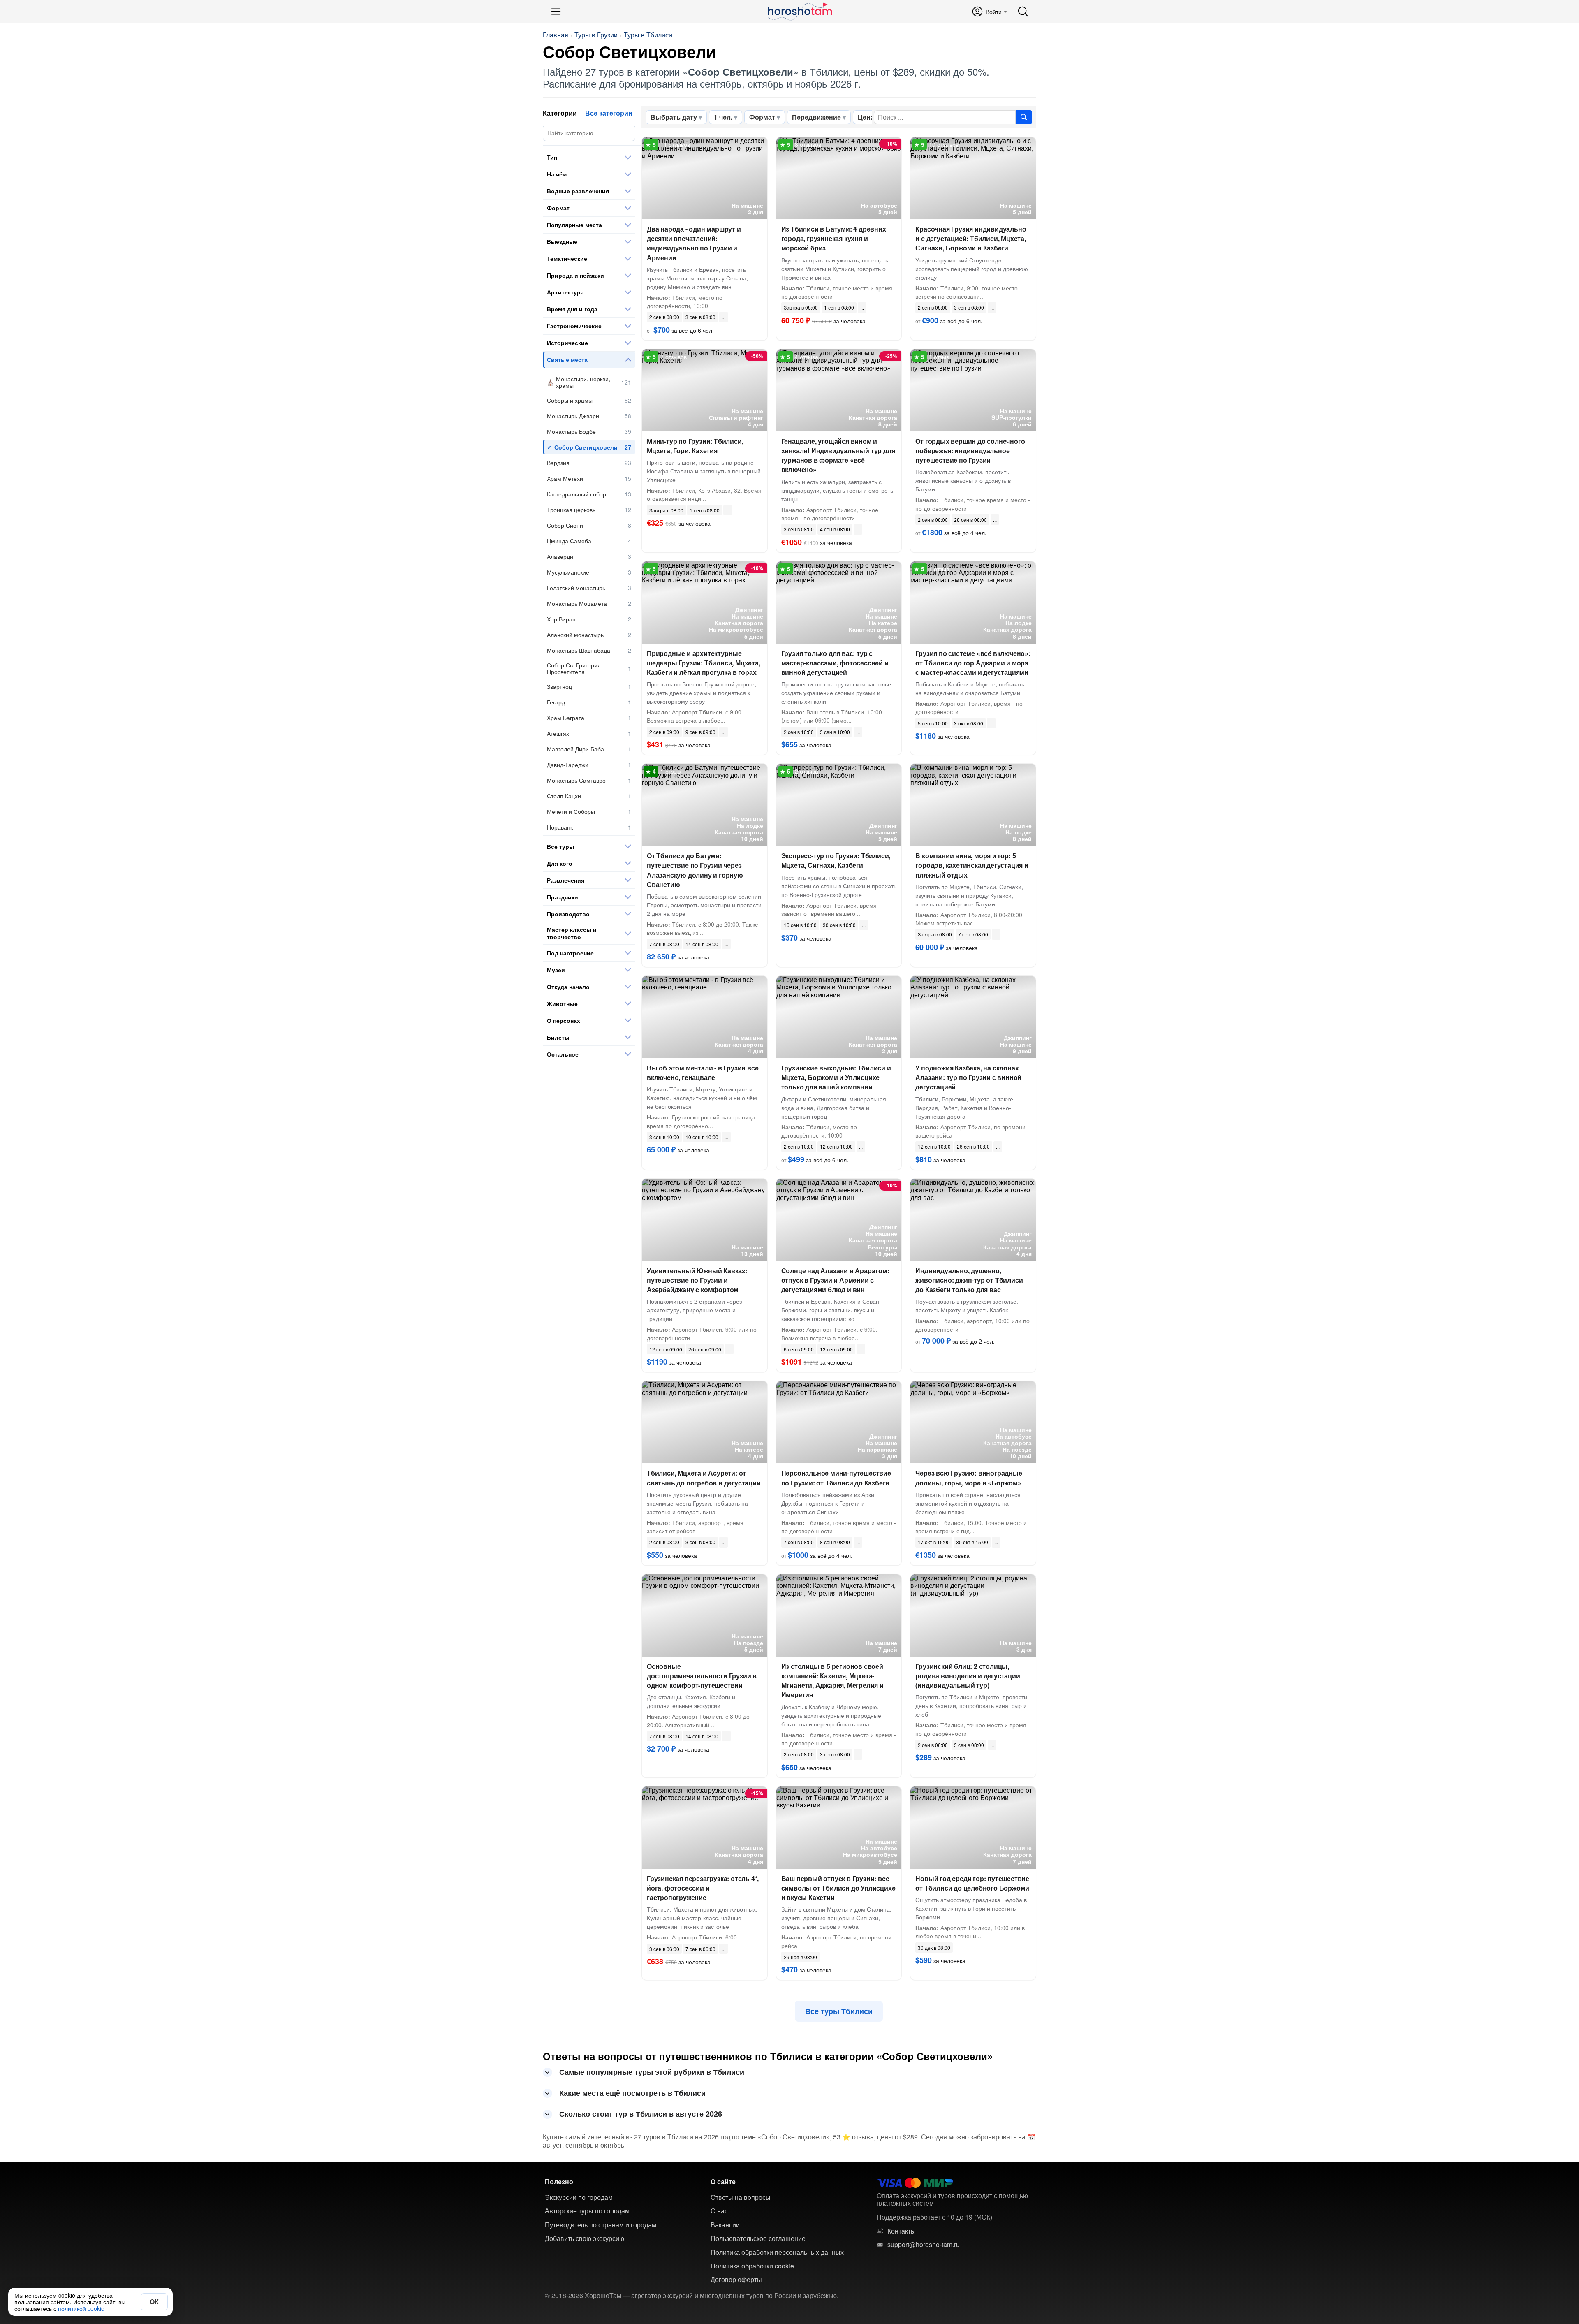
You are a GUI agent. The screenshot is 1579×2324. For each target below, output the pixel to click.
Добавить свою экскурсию (585, 2238)
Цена (866, 117)
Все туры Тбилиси (839, 2011)
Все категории (609, 113)
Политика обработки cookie (752, 2266)
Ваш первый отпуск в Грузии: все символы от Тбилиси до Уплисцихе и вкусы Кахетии (838, 1888)
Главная (556, 35)
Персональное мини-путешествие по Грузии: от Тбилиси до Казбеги (836, 1478)
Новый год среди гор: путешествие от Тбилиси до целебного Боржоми (972, 1883)
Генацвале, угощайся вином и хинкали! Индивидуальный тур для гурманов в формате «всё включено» (838, 455)
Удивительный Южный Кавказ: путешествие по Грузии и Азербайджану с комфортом (697, 1280)
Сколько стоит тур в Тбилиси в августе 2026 (641, 2114)
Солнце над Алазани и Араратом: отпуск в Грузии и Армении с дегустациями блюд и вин (835, 1280)
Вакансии (725, 2225)
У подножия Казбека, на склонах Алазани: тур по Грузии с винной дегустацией (968, 1077)
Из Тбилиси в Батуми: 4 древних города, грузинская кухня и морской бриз (834, 238)
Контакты (902, 2231)
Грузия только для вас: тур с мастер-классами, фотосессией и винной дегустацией (835, 663)
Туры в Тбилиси (648, 35)
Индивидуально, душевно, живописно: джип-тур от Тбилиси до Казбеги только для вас (969, 1280)
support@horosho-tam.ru (924, 2245)
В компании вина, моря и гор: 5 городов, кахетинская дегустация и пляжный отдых (972, 865)
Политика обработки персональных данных (777, 2252)
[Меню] (556, 12)
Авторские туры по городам (587, 2211)
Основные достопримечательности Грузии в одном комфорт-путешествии (702, 1676)
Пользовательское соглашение (758, 2238)
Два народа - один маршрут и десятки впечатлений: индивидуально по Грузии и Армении (694, 243)
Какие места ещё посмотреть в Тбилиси (632, 2093)
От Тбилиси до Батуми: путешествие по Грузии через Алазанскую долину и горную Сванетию (695, 870)
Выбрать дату (674, 117)
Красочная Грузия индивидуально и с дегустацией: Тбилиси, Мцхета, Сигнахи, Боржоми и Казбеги (971, 238)
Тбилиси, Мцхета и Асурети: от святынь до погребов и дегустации (704, 1478)
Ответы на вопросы (741, 2197)
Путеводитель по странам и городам (601, 2225)
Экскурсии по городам (579, 2197)
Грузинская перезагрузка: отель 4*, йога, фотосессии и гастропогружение (703, 1888)
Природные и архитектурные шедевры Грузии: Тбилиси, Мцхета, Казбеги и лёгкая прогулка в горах (704, 663)
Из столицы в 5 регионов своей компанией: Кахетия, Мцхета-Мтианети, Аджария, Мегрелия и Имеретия (832, 1681)
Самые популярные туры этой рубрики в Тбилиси (652, 2072)
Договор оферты (736, 2280)
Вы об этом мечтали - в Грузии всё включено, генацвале (703, 1073)
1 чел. (723, 117)
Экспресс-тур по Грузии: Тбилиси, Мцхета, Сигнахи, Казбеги (836, 860)
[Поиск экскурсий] (1024, 117)
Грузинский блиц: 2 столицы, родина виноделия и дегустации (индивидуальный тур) (968, 1676)
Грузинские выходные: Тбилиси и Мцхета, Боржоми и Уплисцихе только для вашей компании (836, 1077)
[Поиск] (1023, 12)
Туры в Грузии (596, 35)
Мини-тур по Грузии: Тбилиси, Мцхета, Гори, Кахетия (695, 446)
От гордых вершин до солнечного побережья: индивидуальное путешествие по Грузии (970, 451)
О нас (719, 2211)
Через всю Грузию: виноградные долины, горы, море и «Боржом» (969, 1478)
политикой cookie (81, 2308)
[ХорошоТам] (800, 12)
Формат (762, 117)
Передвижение (816, 117)
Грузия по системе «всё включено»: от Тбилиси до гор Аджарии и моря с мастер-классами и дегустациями (973, 663)
